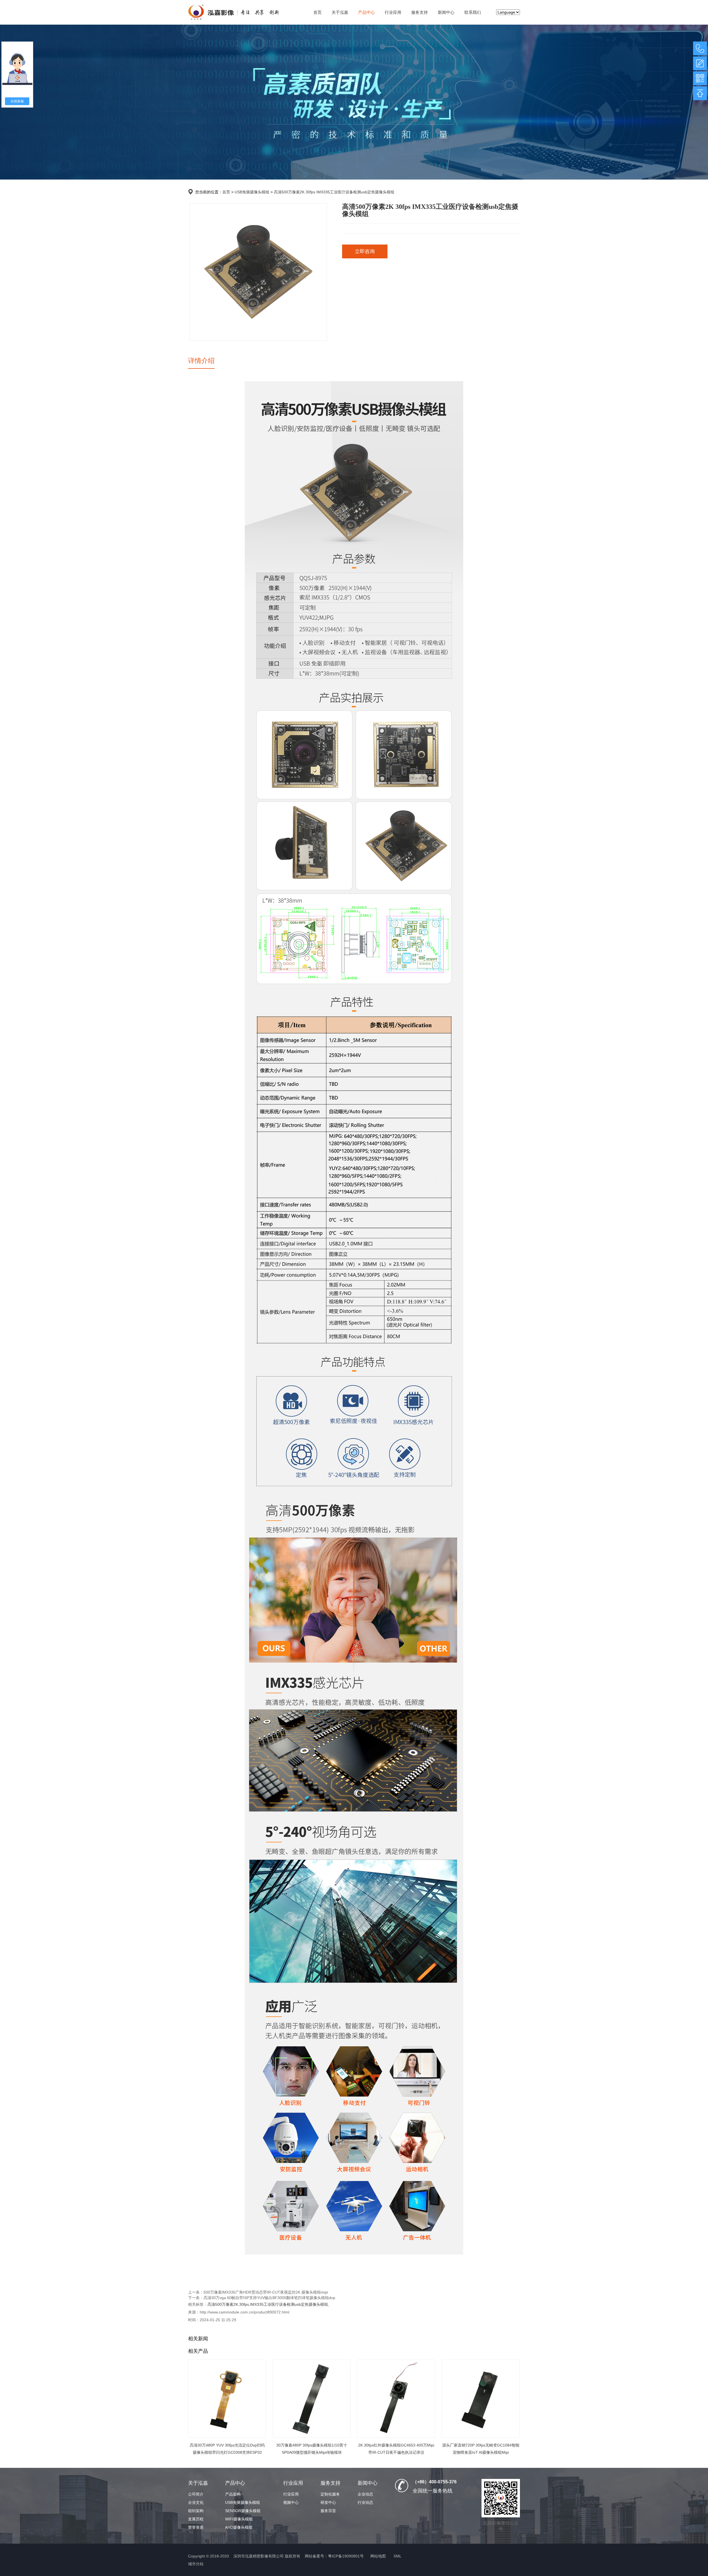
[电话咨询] (700, 48)
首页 (317, 12)
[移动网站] (700, 78)
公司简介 (196, 2494)
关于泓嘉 (340, 12)
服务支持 (420, 12)
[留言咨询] (700, 63)
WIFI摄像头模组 (239, 2519)
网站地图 (378, 2556)
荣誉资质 (196, 2527)
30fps (244, 2304)
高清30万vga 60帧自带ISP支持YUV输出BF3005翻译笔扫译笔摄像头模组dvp (269, 2298)
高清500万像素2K (223, 2304)
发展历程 (196, 2519)
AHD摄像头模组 (239, 2527)
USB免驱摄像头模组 (252, 192)
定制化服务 (330, 2494)
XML (398, 2556)
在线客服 (17, 101)
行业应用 (393, 12)
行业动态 (365, 2502)
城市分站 (196, 2564)
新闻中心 (446, 12)
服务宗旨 (328, 2511)
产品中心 (366, 12)
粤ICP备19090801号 (346, 2556)
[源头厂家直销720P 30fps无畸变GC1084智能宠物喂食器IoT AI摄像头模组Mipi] (481, 2399)
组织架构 (196, 2511)
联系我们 (473, 12)
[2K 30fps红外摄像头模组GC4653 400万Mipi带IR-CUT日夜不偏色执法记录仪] (396, 2399)
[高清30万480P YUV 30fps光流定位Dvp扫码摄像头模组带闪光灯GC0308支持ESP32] (227, 2399)
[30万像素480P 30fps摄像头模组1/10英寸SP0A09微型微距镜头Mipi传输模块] (312, 2399)
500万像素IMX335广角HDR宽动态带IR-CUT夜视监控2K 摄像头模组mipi (266, 2292)
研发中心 (328, 2502)
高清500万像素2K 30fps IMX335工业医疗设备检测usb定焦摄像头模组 (334, 192)
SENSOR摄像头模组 (243, 2511)
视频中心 (291, 2502)
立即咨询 (365, 251)
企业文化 (196, 2502)
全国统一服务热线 (433, 2491)
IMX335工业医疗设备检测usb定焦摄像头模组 (289, 2304)
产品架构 (233, 2494)
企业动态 (365, 2494)
